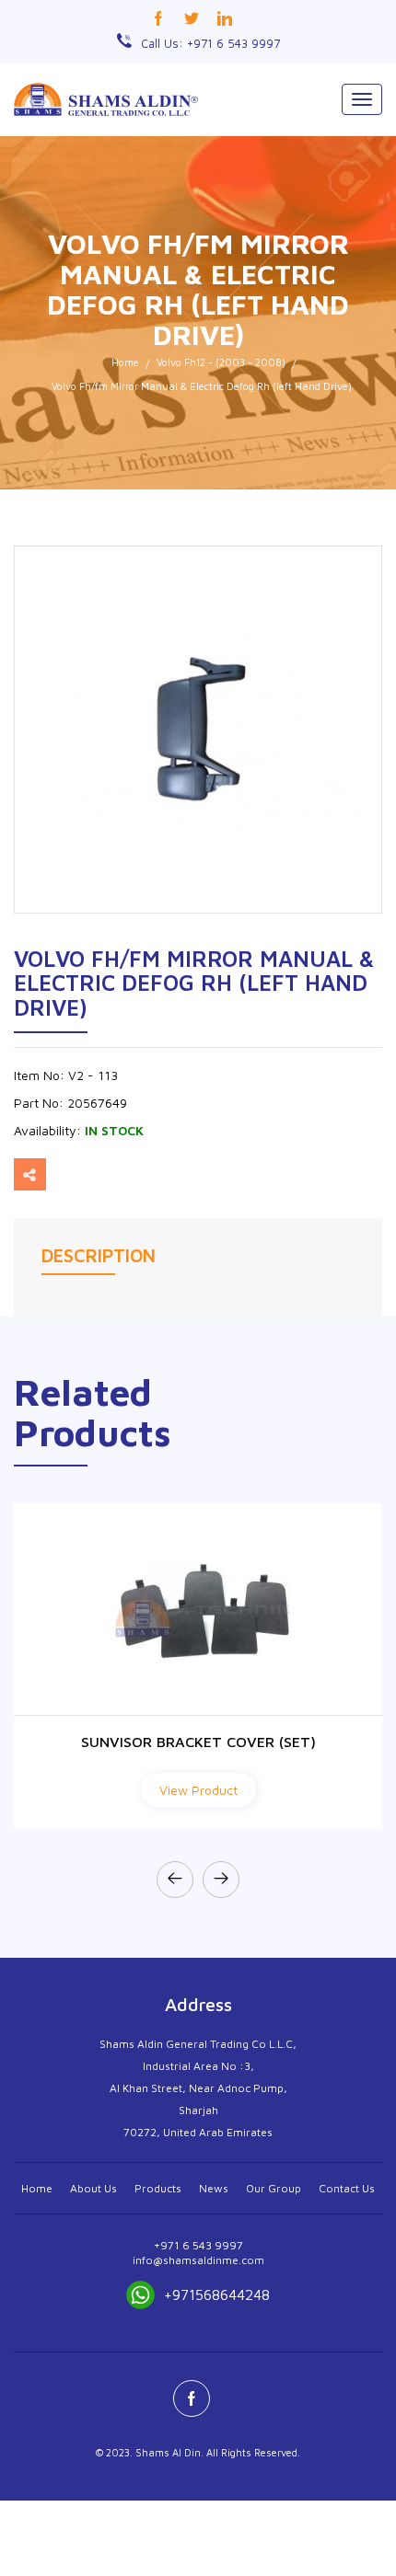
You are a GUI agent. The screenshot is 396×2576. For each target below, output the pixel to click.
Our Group (274, 2188)
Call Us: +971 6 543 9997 (210, 43)
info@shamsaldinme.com (198, 2260)
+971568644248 (217, 2294)
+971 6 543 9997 (198, 2245)
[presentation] (175, 1880)
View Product (198, 1790)
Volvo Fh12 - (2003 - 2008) (221, 362)
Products (158, 2188)
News (214, 2188)
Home (125, 362)
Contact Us (347, 2188)
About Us (93, 2188)
